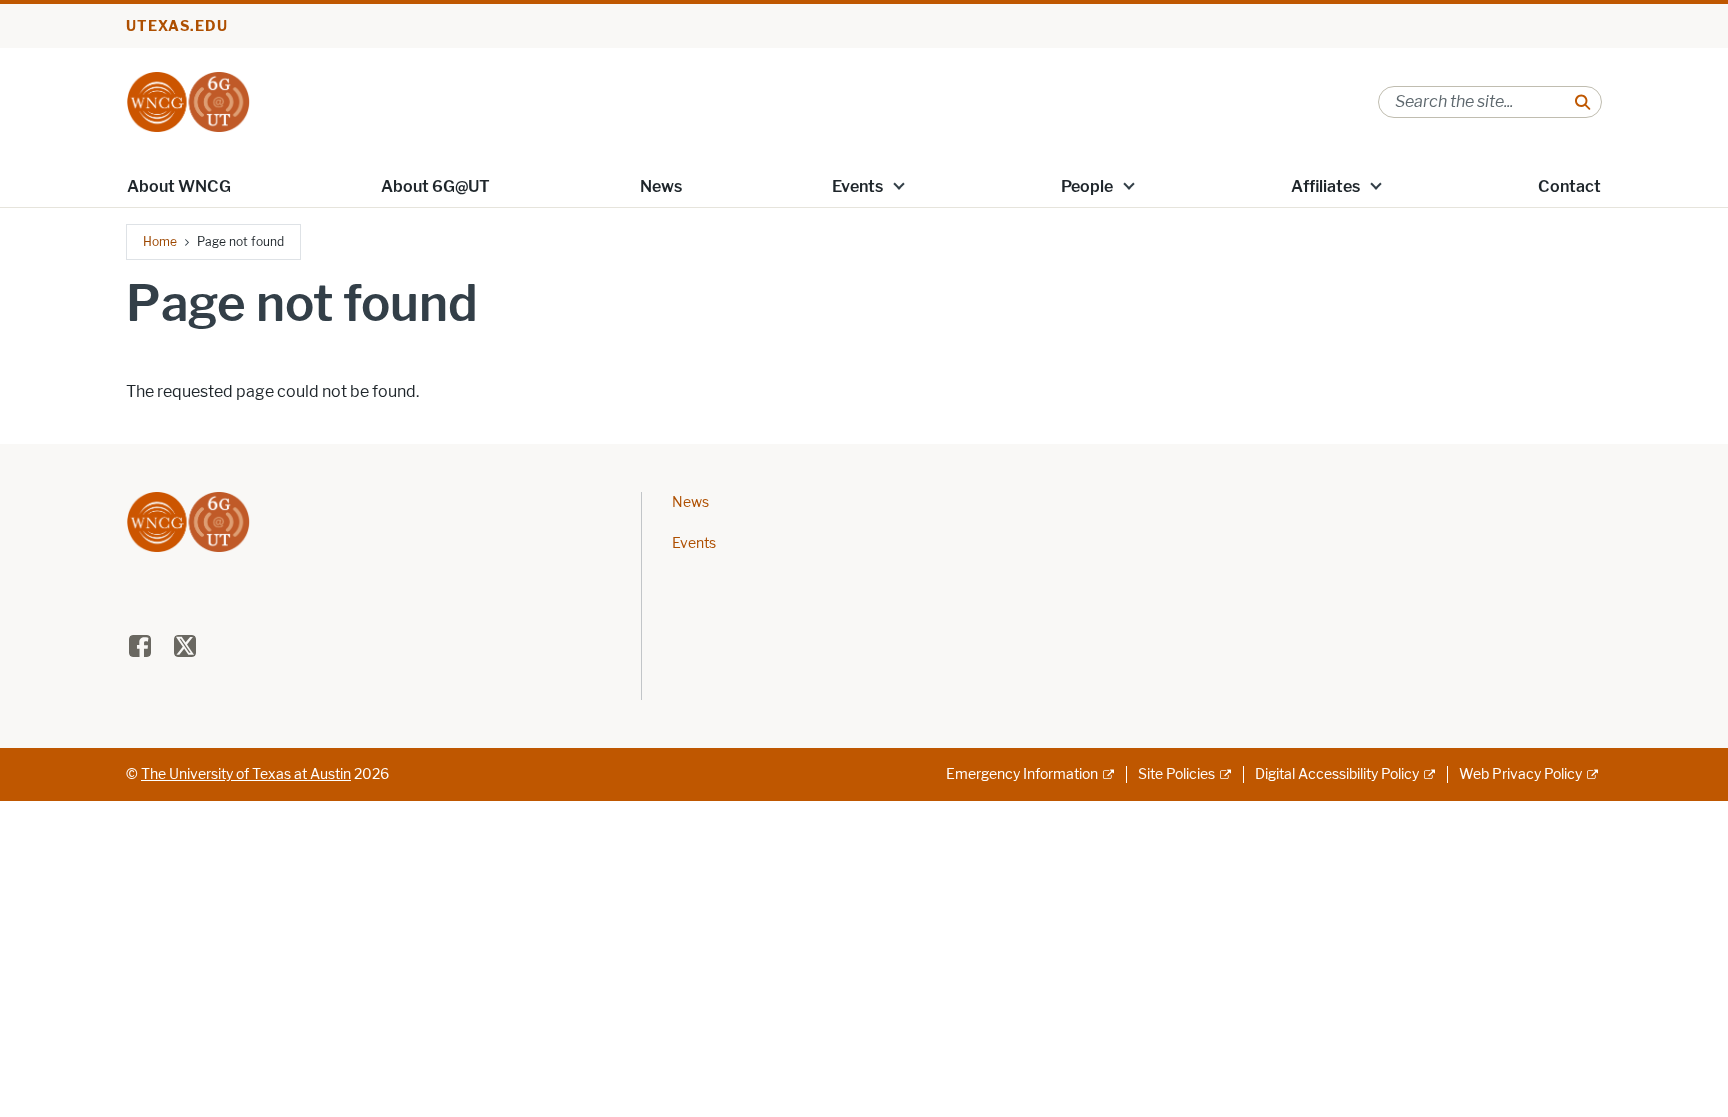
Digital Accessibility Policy (1337, 774)
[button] (899, 185)
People (1087, 186)
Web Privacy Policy (1520, 774)
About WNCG (179, 186)
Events (857, 186)
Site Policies (1176, 774)
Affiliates (1325, 186)
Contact (1569, 186)
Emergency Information (1022, 774)
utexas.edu (177, 26)
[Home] (188, 100)
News (661, 186)
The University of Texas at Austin (246, 774)
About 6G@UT (435, 186)
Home (160, 241)
